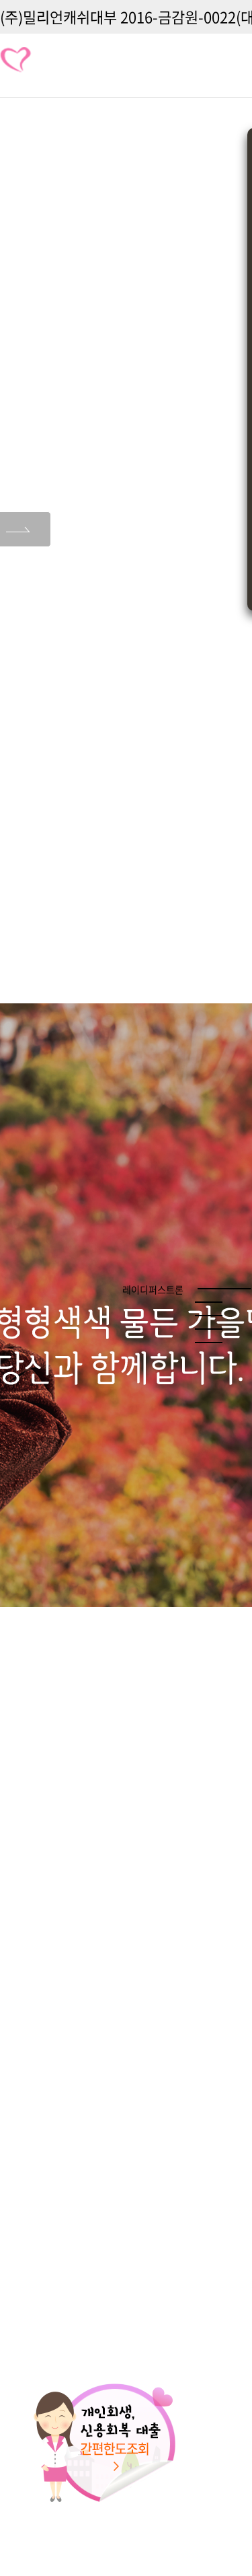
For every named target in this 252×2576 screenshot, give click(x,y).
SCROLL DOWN (126, 2542)
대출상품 (209, 66)
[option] (126, 1305)
